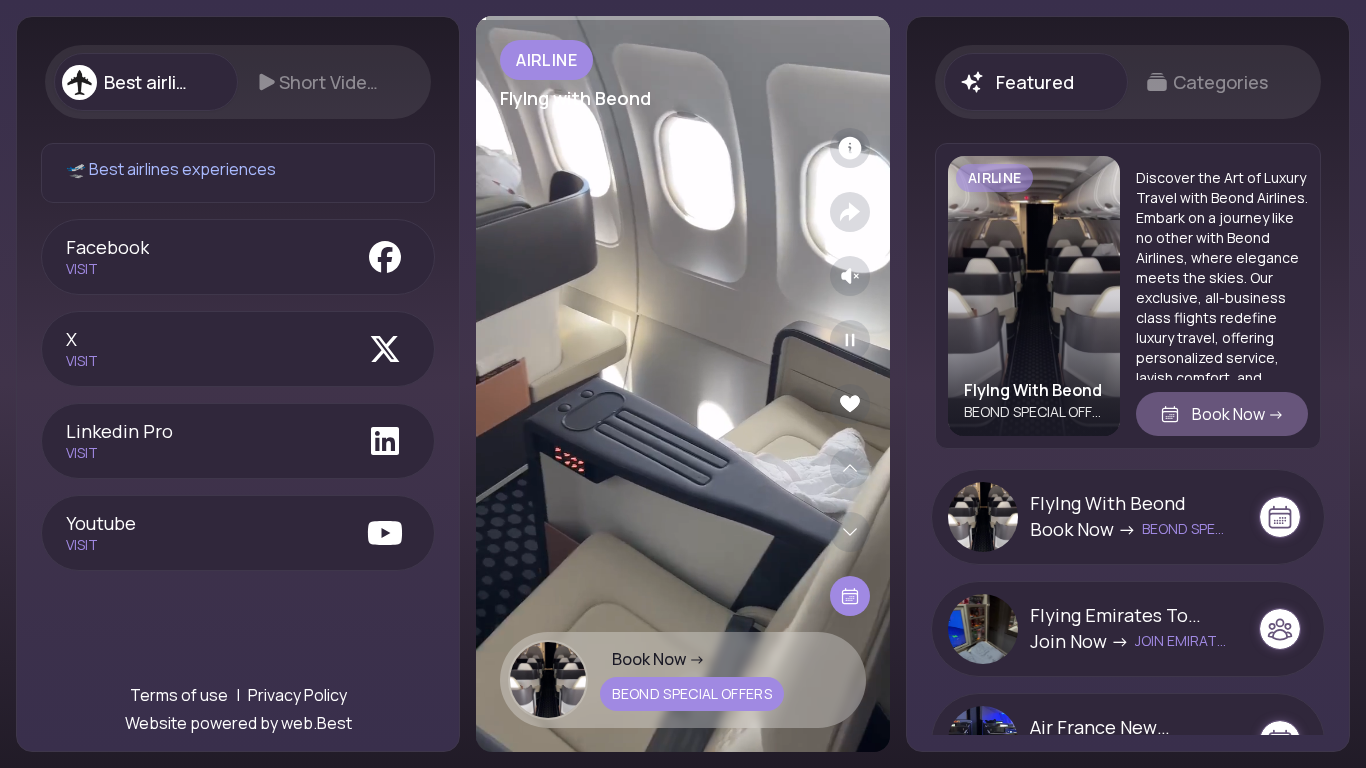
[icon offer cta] (1280, 517)
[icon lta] (850, 596)
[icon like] (850, 404)
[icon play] (850, 340)
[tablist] (238, 82)
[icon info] (850, 148)
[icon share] (850, 212)
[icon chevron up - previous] (850, 468)
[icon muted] (850, 276)
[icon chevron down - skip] (850, 532)
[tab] (145, 82)
